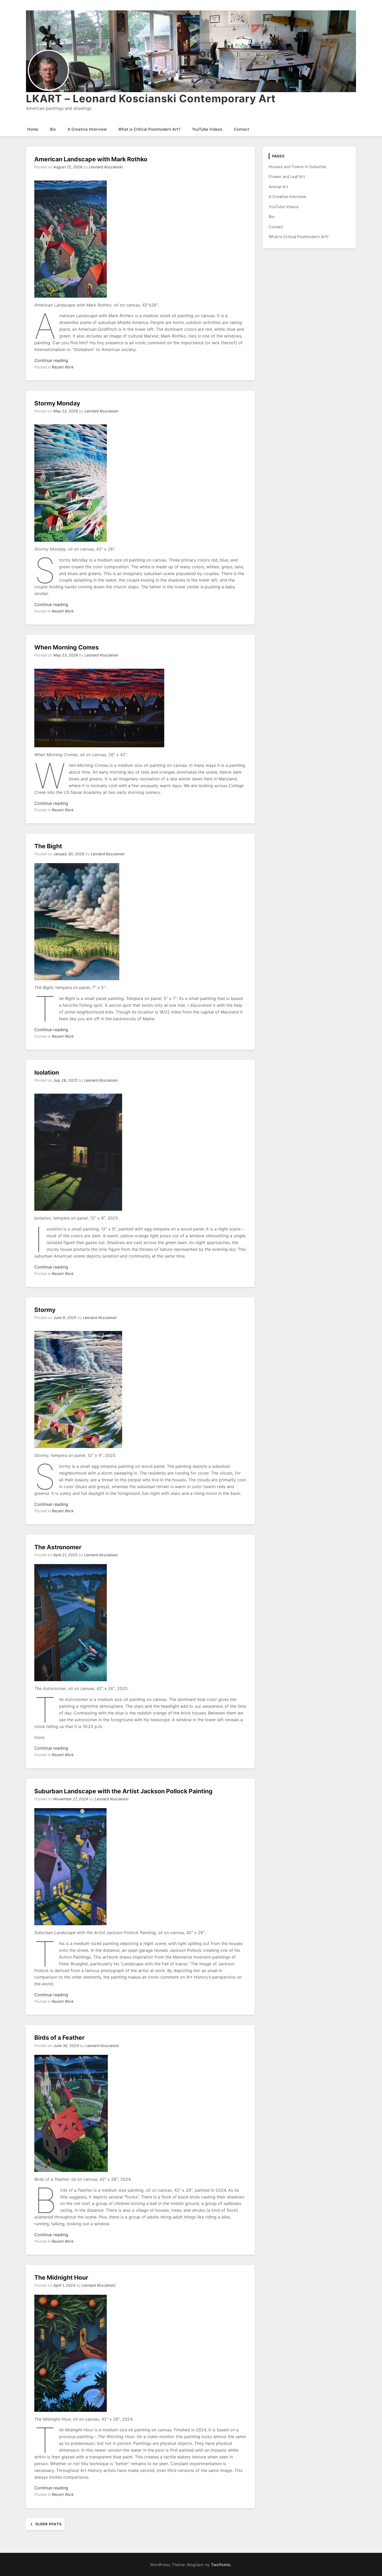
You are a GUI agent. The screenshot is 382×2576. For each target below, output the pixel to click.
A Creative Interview (87, 129)
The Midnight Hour (61, 2278)
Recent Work (63, 367)
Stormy (45, 1310)
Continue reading (51, 360)
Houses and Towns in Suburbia (297, 167)
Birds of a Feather (59, 2038)
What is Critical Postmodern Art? (149, 129)
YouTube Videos (207, 129)
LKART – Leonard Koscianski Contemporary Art (151, 98)
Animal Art (278, 187)
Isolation (47, 1073)
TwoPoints (221, 2565)
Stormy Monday (57, 403)
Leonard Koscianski (106, 167)
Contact (242, 129)
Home (33, 129)
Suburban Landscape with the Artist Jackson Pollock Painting (123, 1791)
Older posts (49, 2524)
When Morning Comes (67, 647)
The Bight (48, 846)
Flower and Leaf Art (287, 177)
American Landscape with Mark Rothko (91, 159)
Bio (53, 129)
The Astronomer (58, 1547)
